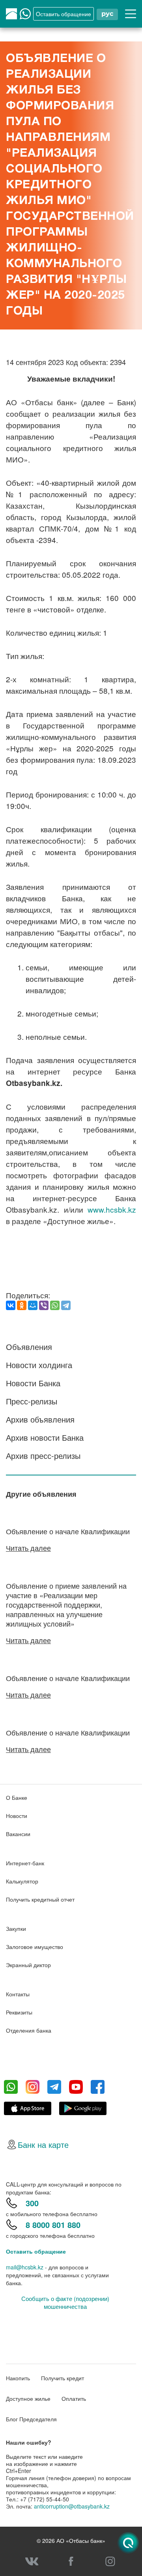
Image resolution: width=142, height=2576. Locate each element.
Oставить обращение (64, 14)
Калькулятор (22, 1881)
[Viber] (44, 1305)
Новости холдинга (39, 1365)
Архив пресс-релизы (43, 1456)
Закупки (16, 1928)
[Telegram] (66, 1305)
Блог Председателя (31, 2419)
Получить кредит (63, 2378)
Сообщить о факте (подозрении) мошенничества (65, 2303)
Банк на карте (43, 2144)
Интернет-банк (25, 1863)
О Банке (17, 1797)
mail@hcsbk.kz (25, 2267)
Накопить (18, 2378)
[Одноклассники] (22, 1305)
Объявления (29, 1347)
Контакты (18, 1994)
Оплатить (74, 2398)
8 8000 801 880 (53, 2225)
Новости (17, 1816)
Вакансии (18, 1834)
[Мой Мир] (33, 1305)
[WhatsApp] (55, 1305)
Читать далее (28, 1548)
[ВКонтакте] (11, 1305)
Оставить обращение (36, 2251)
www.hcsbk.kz (112, 1209)
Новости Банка (33, 1383)
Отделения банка (29, 2030)
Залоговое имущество (35, 1947)
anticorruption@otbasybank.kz (72, 2506)
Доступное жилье (28, 2398)
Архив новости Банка (45, 1437)
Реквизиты (19, 2012)
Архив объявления (40, 1419)
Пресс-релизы (32, 1401)
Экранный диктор (28, 1965)
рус (107, 14)
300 (32, 2203)
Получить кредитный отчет (40, 1899)
